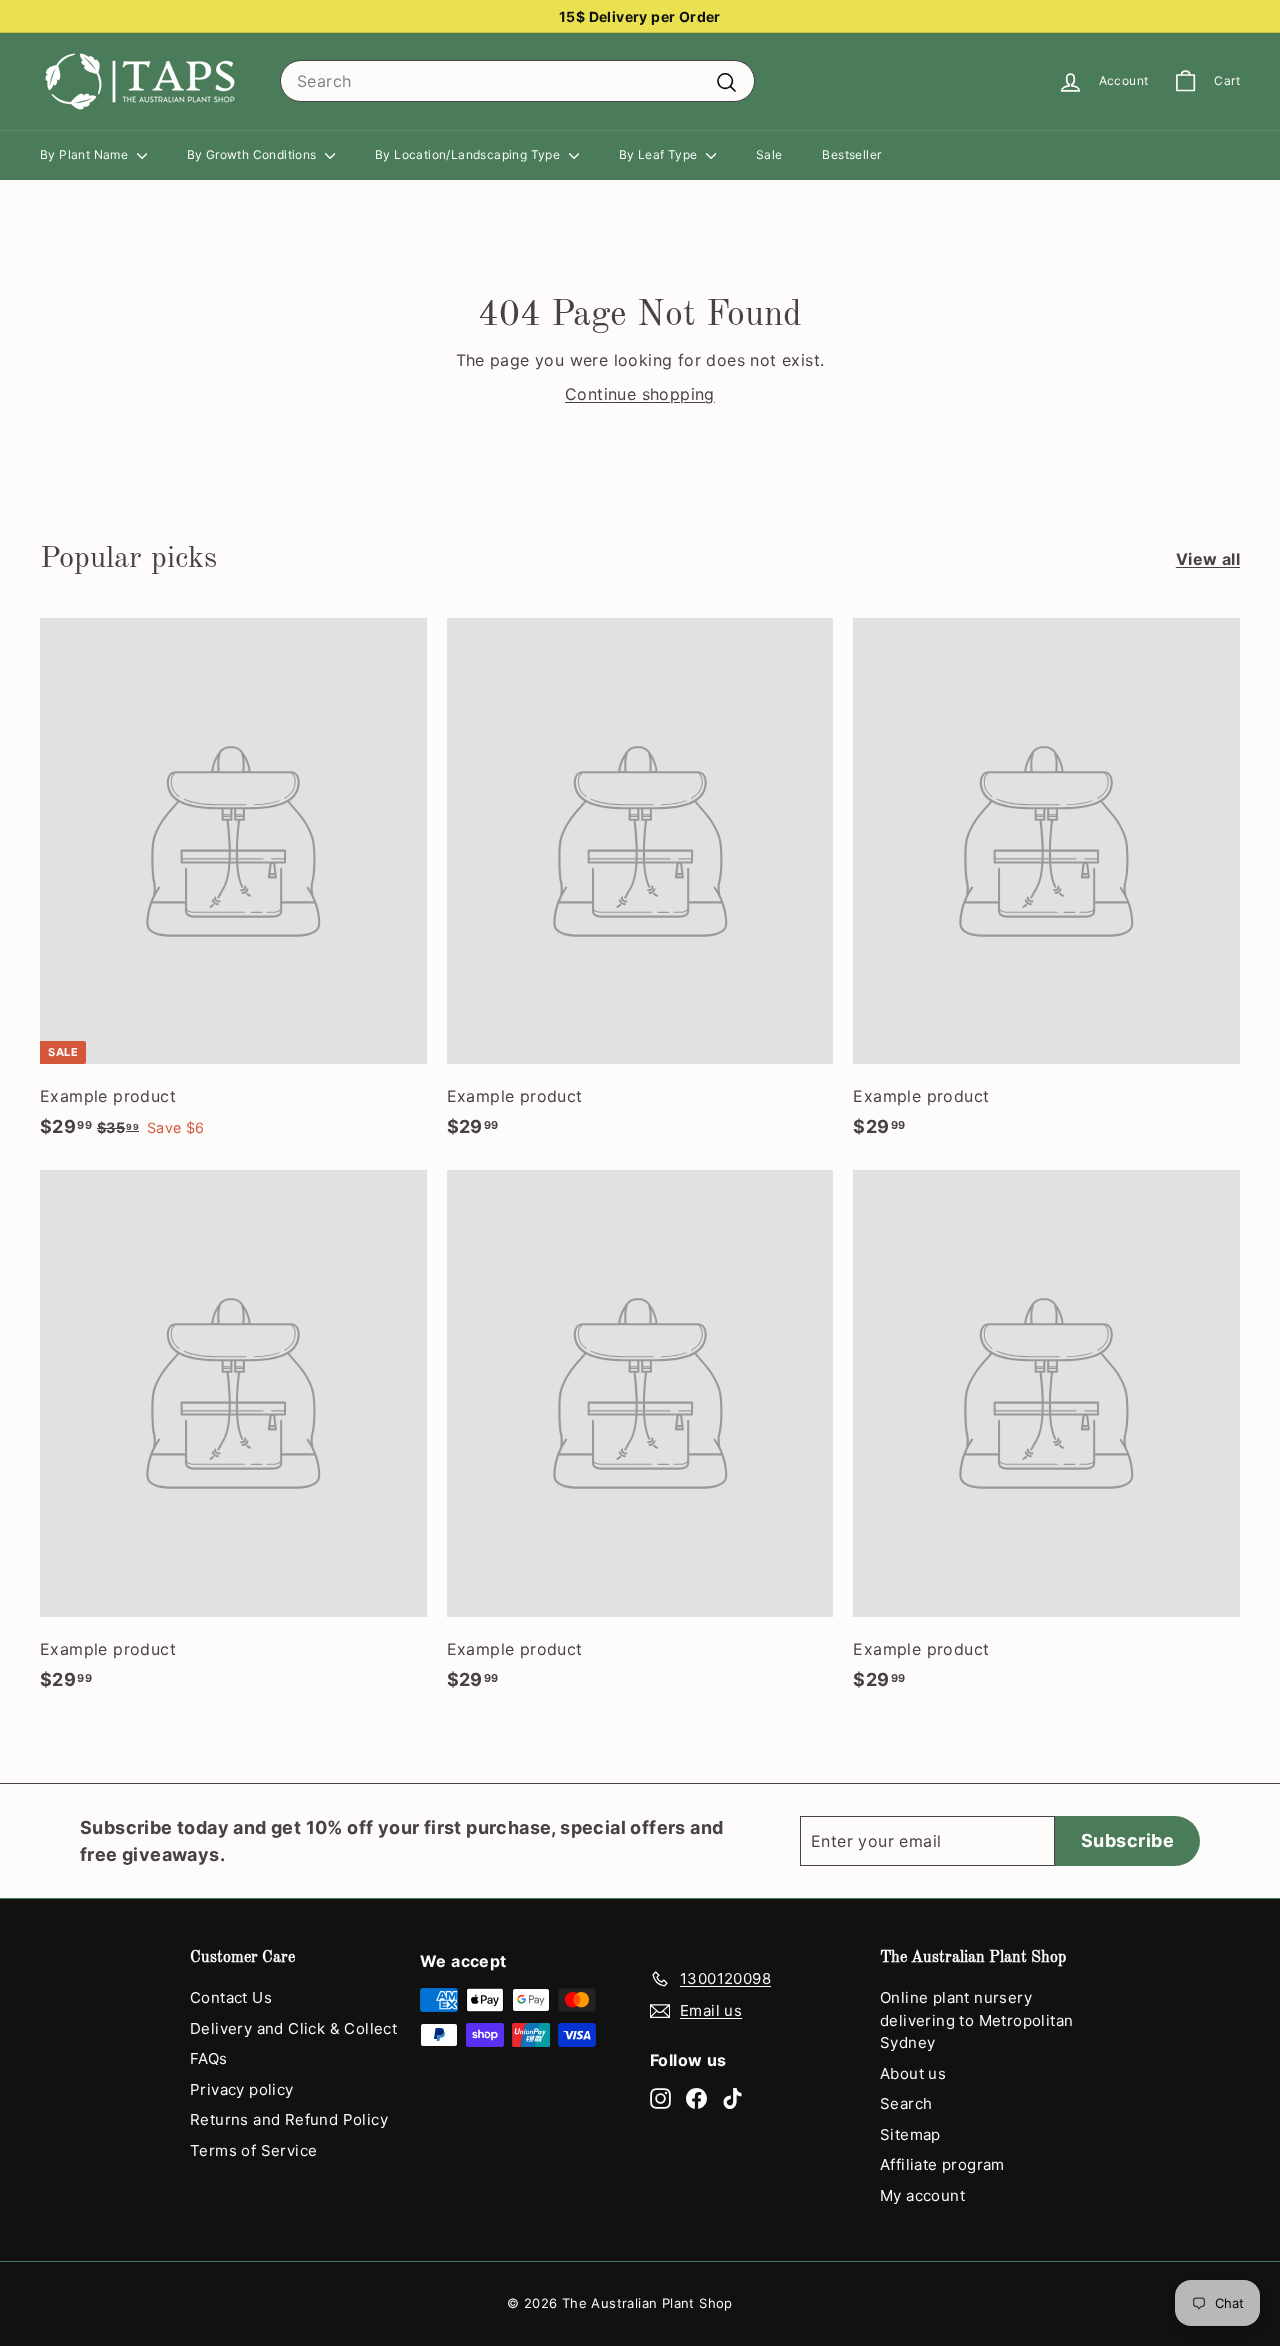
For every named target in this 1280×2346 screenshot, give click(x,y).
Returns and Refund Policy (289, 2119)
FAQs (209, 2058)
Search (906, 2103)
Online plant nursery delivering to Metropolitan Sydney (976, 2020)
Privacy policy (242, 2089)
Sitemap (910, 2134)
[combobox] (517, 81)
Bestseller (851, 154)
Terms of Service (253, 2150)
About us (913, 2073)
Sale (769, 154)
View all (1208, 559)
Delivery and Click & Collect (293, 2028)
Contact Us (231, 1997)
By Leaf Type (660, 154)
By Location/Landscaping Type (469, 154)
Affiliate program (942, 2164)
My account (922, 2195)
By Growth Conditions (253, 154)
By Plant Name (86, 154)
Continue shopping (640, 394)
